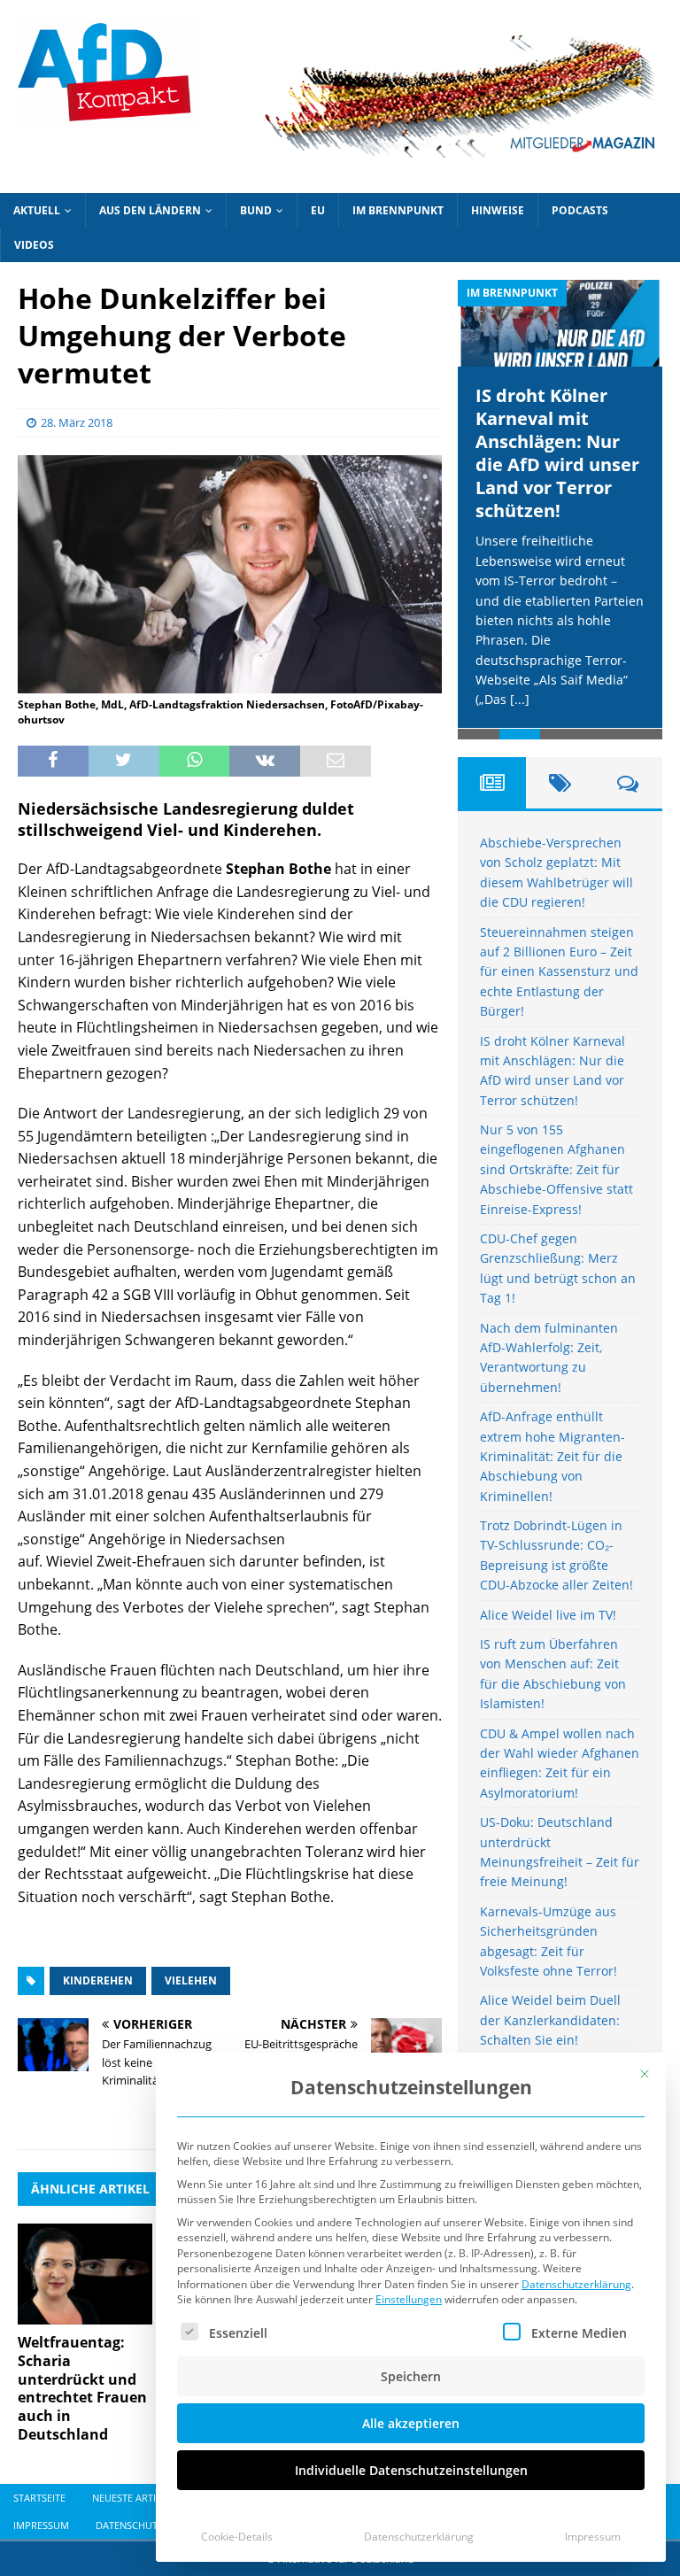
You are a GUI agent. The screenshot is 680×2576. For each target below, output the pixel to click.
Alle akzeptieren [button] (411, 2423)
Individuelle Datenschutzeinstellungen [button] (411, 2470)
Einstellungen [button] (409, 2299)
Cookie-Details (237, 2537)
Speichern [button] (411, 2376)
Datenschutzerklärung (576, 2284)
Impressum (593, 2537)
